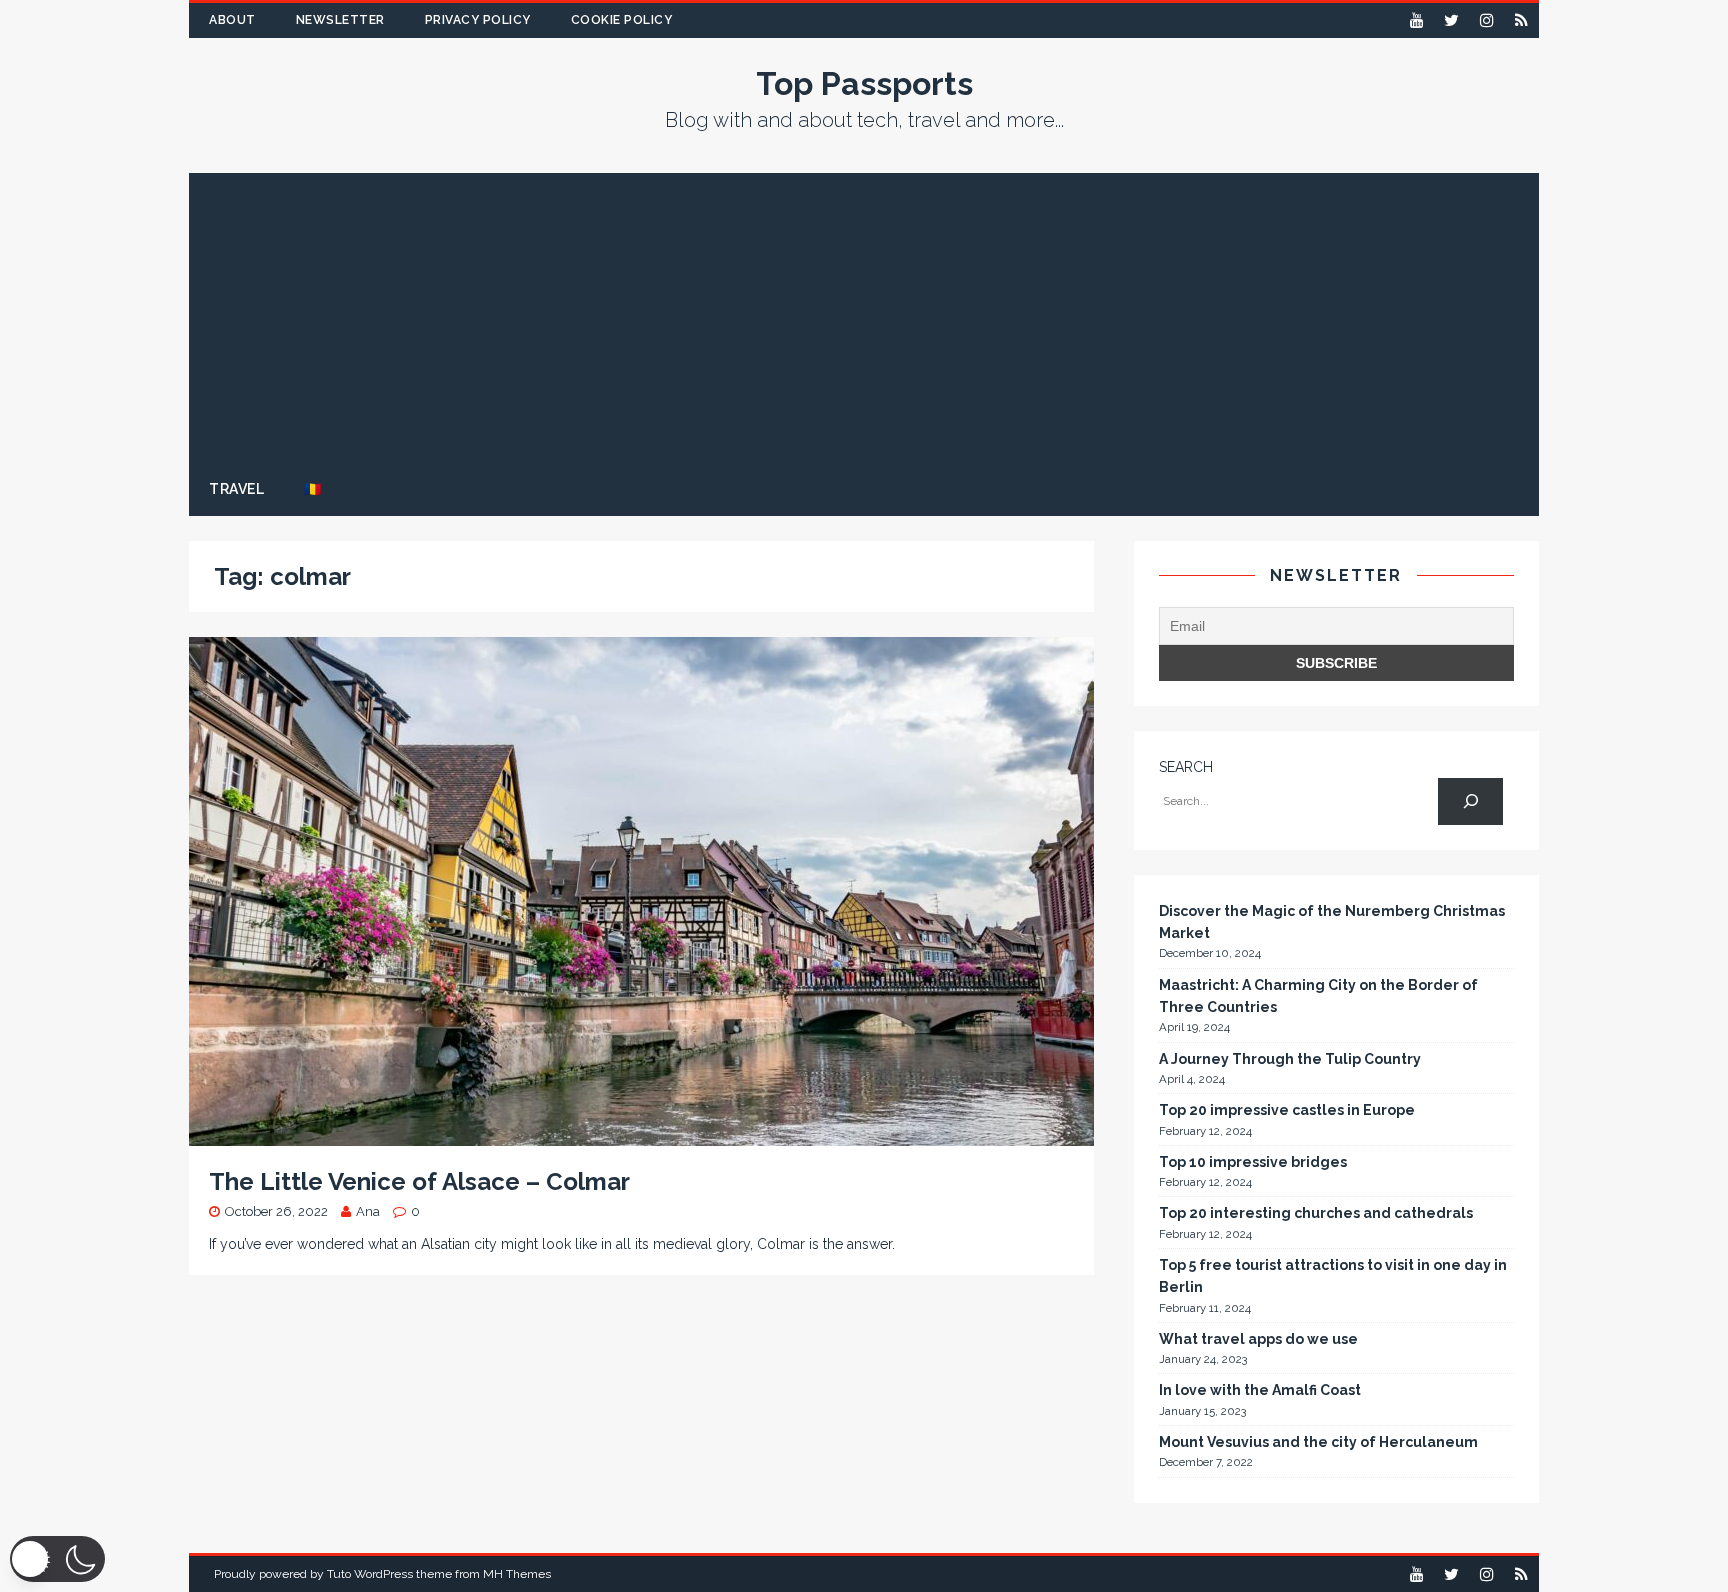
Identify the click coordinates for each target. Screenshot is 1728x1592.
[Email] (1521, 20)
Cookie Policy (622, 20)
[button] (57, 1559)
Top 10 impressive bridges (1253, 1162)
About (232, 20)
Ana (368, 1211)
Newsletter (340, 20)
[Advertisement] (864, 313)
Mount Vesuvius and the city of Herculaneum (1318, 1442)
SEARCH (1186, 767)
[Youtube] (1416, 20)
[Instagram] (1486, 20)
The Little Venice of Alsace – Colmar (419, 1181)
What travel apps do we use (1258, 1339)
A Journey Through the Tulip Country (1290, 1059)
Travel (236, 489)
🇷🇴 (313, 489)
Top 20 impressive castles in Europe (1287, 1110)
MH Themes (517, 1574)
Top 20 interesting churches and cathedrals (1316, 1213)
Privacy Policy (478, 20)
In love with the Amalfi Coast (1260, 1390)
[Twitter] (1451, 20)
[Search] (1470, 801)
